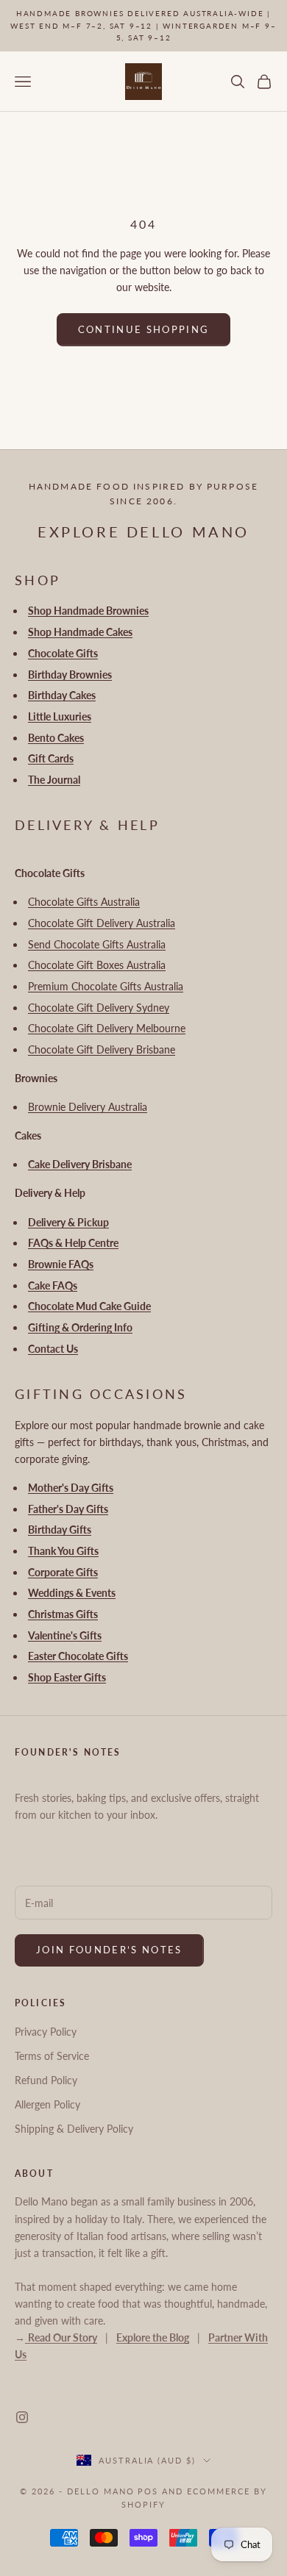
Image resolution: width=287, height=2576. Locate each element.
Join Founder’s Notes (109, 1950)
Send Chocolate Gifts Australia (97, 944)
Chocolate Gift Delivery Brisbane (102, 1049)
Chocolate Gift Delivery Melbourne (107, 1028)
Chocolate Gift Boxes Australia (97, 965)
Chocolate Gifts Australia (84, 902)
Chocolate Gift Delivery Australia (102, 923)
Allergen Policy (47, 2104)
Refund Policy (46, 2080)
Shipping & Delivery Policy (74, 2129)
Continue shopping (144, 329)
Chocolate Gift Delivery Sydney (99, 1008)
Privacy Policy (46, 2032)
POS (148, 2491)
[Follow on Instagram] (22, 2417)
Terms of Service (52, 2056)
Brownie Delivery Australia (88, 1107)
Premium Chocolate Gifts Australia (106, 986)
